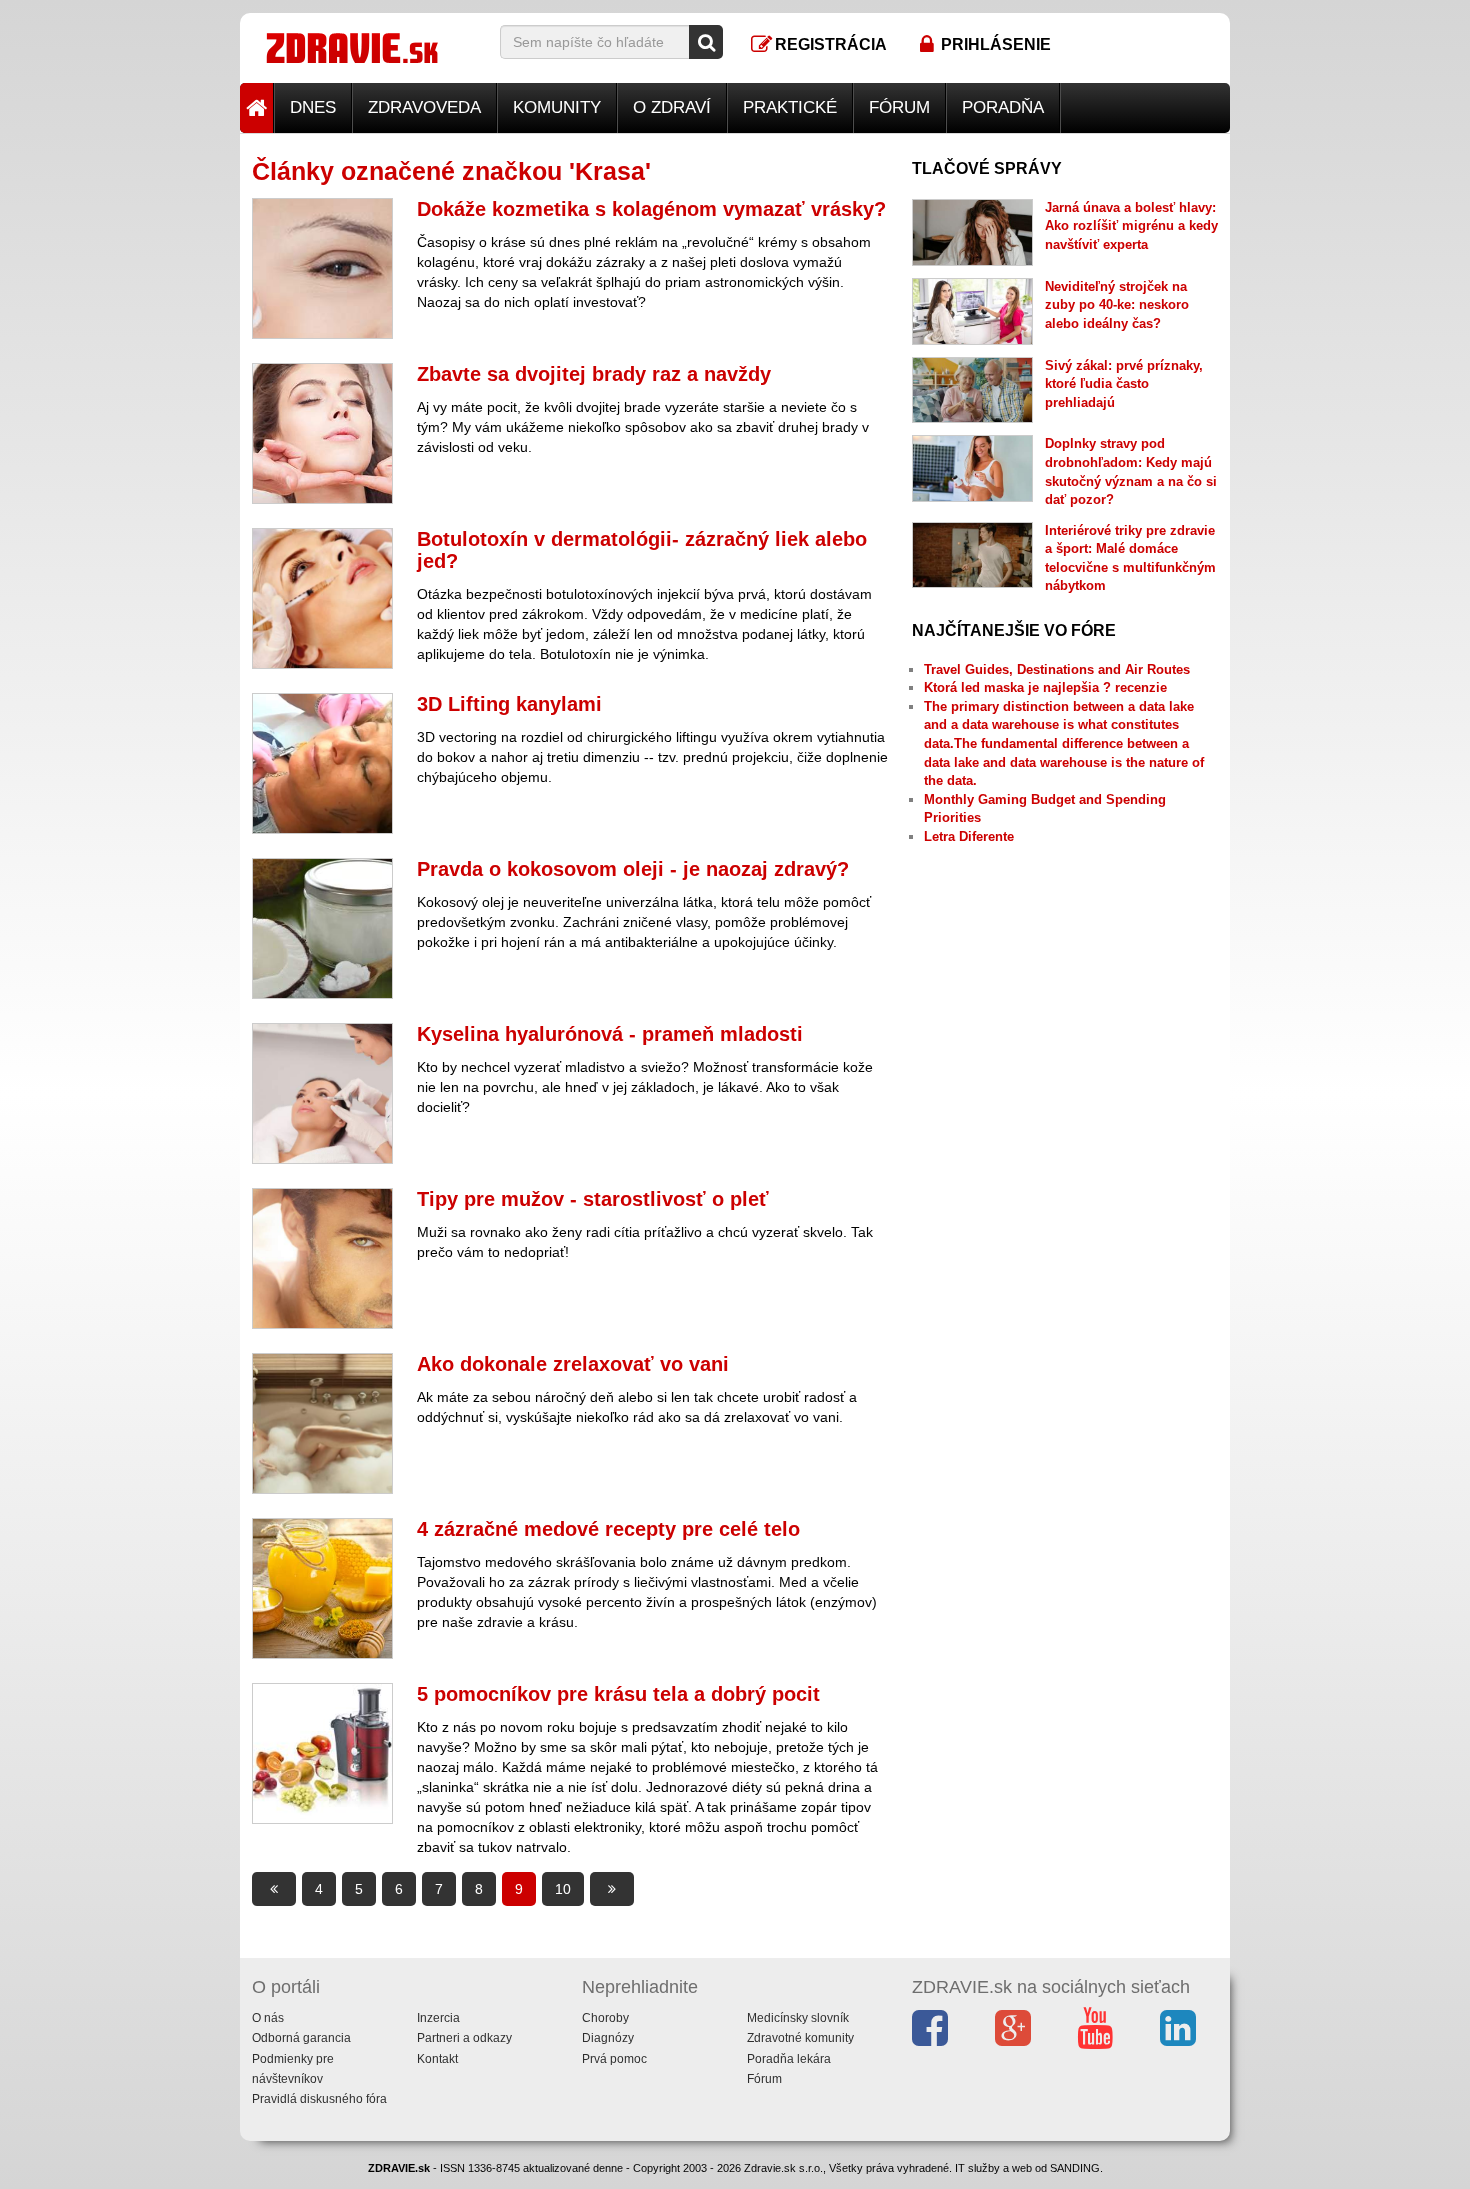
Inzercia (438, 2018)
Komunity (557, 107)
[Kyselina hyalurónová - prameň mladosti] (322, 1093)
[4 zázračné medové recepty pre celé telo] (322, 1588)
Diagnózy (608, 2038)
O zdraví (672, 107)
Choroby (605, 2018)
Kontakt (437, 2059)
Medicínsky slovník (798, 2018)
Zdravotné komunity (800, 2038)
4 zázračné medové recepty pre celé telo (608, 1529)
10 (563, 1889)
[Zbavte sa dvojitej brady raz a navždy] (322, 433)
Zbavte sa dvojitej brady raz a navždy (594, 374)
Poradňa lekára (789, 2059)
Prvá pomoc (614, 2059)
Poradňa (1003, 107)
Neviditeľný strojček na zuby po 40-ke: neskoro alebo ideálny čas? (1117, 305)
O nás (268, 2018)
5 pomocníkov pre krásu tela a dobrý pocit (618, 1694)
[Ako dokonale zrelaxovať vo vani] (322, 1423)
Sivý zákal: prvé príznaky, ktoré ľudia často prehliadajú (1124, 384)
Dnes (313, 107)
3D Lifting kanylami (509, 704)
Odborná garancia (301, 2038)
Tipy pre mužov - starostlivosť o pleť (593, 1199)
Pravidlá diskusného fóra (319, 2099)
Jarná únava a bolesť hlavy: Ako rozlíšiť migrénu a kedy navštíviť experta (1131, 226)
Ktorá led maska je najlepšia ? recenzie (1045, 687)
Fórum (899, 107)
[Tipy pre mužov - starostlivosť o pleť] (322, 1258)
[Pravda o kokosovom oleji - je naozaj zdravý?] (322, 928)
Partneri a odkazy (464, 2038)
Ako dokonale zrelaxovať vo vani (573, 1364)
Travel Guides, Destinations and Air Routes (1057, 669)
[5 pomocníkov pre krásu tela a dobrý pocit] (322, 1753)
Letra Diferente (969, 836)
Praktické (790, 107)
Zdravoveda (424, 107)
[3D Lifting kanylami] (322, 763)
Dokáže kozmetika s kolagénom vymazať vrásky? (651, 209)
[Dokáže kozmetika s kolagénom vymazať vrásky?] (322, 268)
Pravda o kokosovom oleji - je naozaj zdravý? (633, 869)
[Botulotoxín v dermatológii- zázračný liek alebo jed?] (322, 598)
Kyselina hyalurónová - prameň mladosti (610, 1034)
